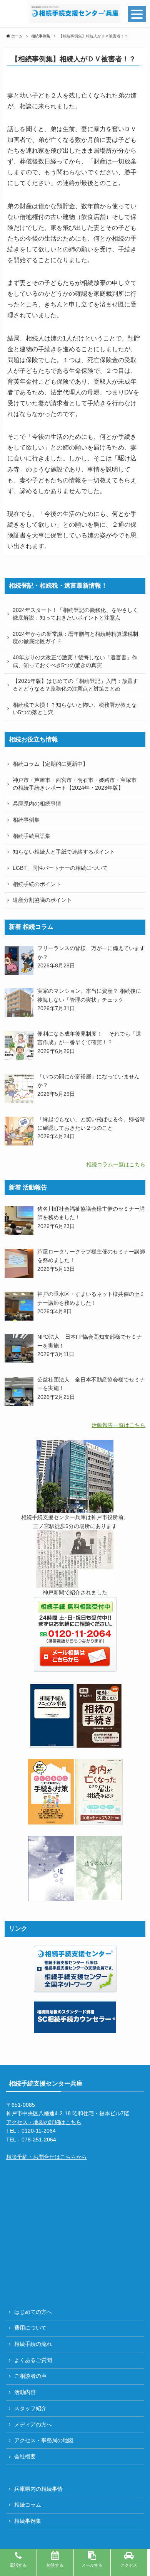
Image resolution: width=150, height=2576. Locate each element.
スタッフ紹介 (30, 2408)
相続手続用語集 (32, 836)
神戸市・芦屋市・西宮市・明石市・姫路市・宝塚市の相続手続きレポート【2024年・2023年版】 (75, 784)
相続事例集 (26, 820)
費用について (30, 2328)
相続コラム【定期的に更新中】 (50, 764)
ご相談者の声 (30, 2376)
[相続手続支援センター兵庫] (75, 13)
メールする (92, 2565)
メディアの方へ (33, 2424)
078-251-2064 (39, 2140)
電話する (18, 2565)
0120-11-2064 (39, 2131)
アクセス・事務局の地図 (44, 2440)
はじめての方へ (33, 2312)
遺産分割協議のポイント (42, 900)
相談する (55, 2565)
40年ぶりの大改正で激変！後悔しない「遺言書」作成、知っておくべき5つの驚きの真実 (75, 661)
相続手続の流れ (33, 2344)
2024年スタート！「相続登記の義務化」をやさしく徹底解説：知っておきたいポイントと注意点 (75, 614)
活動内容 (25, 2392)
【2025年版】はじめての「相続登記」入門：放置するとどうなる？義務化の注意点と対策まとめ (75, 685)
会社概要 (25, 2456)
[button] (13, 13)
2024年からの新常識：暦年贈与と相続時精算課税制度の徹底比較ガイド (75, 638)
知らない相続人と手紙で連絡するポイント (64, 852)
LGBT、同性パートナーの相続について (60, 868)
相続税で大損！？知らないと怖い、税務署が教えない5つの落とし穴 (75, 709)
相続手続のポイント (37, 884)
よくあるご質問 (33, 2360)
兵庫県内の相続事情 (37, 804)
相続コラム (28, 2505)
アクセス (129, 2565)
